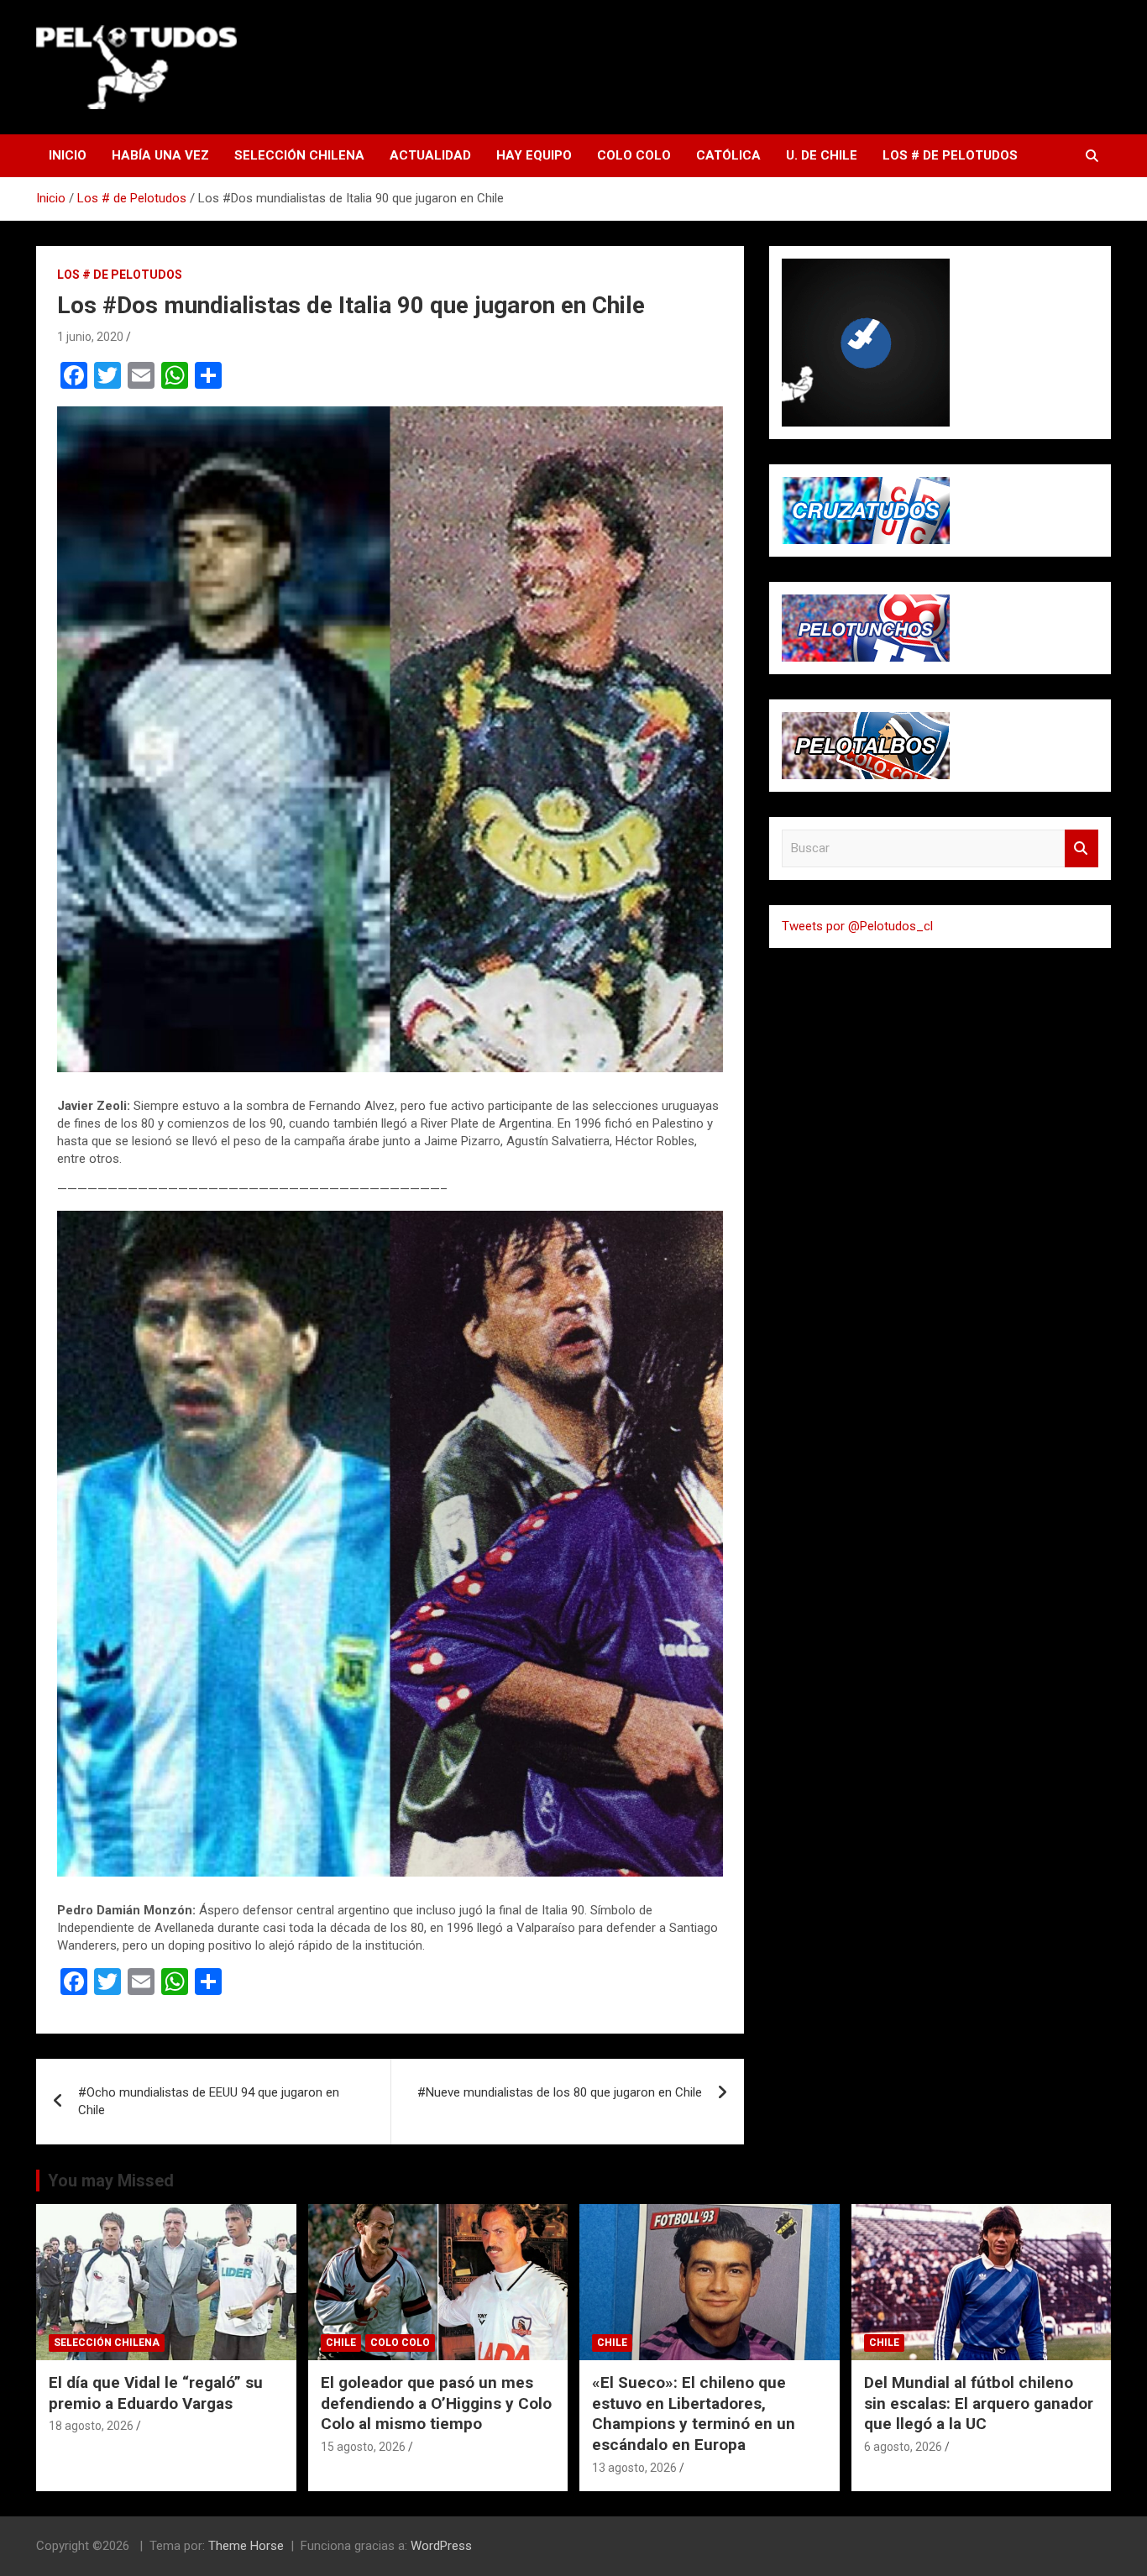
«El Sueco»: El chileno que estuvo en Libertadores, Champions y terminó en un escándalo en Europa (694, 2414)
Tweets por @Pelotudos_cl (857, 926)
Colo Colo (634, 155)
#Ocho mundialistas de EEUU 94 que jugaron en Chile (209, 2101)
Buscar (1082, 848)
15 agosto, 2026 (363, 2447)
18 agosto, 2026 (91, 2426)
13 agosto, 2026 (634, 2468)
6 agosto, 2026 (903, 2447)
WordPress (441, 2546)
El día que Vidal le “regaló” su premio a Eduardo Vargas (156, 2393)
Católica (728, 155)
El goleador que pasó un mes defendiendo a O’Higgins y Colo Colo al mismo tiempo (436, 2403)
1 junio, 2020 (90, 337)
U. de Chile (822, 155)
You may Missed (111, 2181)
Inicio (68, 155)
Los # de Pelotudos (950, 155)
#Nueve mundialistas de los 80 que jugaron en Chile (560, 2092)
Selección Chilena (299, 155)
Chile (341, 2343)
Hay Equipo (534, 155)
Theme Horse (246, 2546)
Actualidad (430, 155)
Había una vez (160, 155)
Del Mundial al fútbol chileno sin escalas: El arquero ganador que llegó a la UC (979, 2403)
